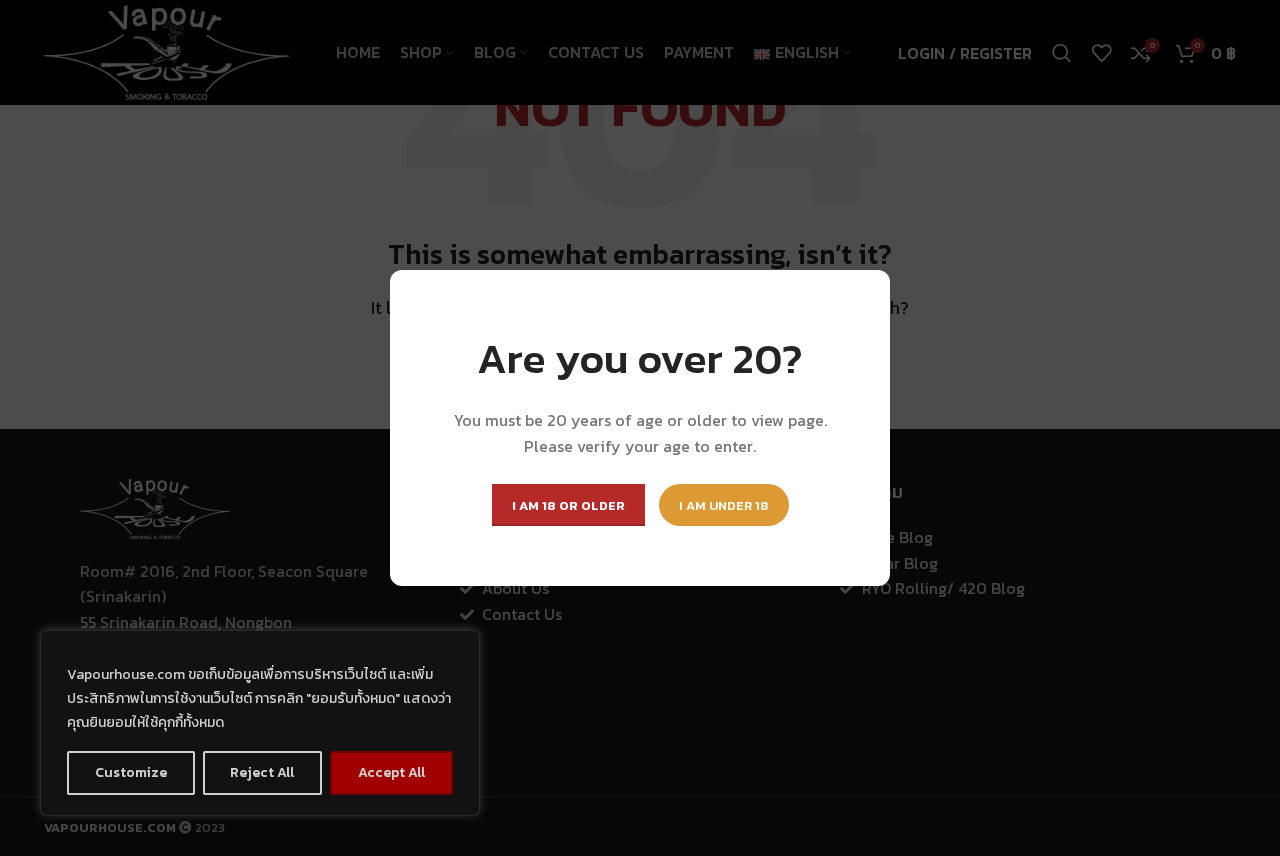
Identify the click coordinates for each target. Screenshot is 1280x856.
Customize (131, 772)
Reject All (262, 772)
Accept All (391, 772)
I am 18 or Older (568, 505)
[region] (260, 723)
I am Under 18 (724, 505)
